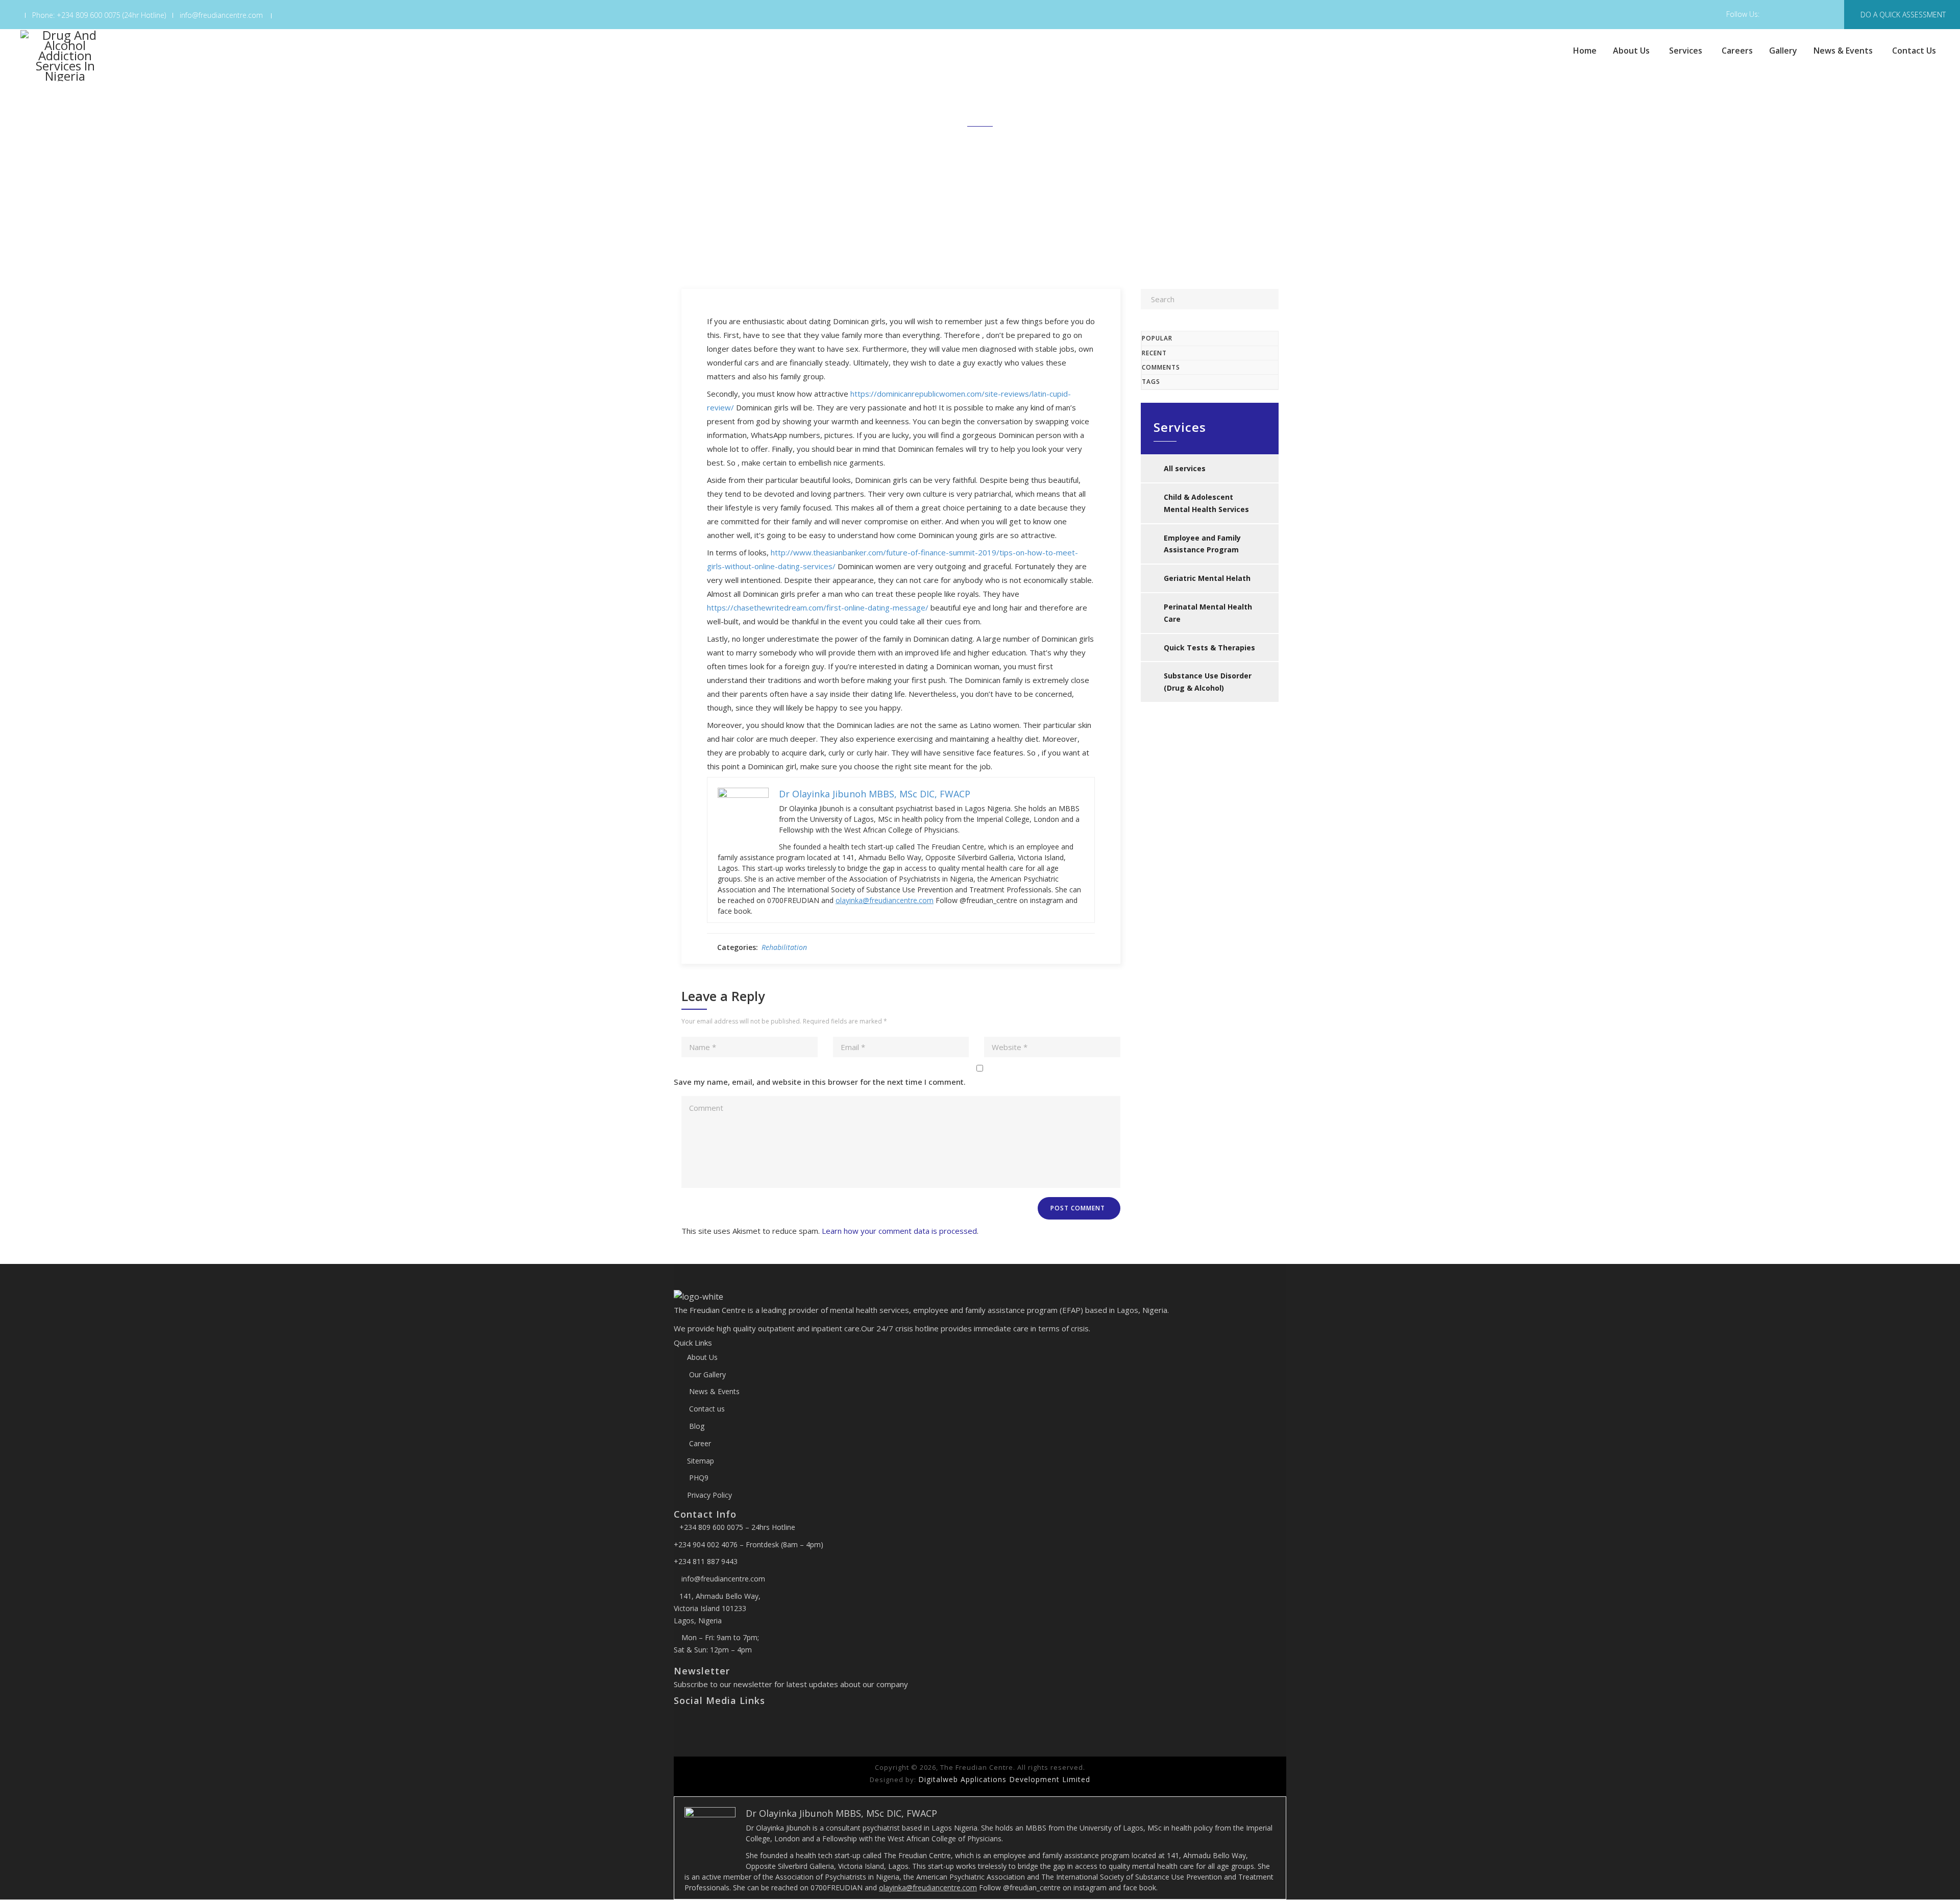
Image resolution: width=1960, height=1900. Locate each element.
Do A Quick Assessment (1903, 15)
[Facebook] (678, 1722)
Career (699, 1443)
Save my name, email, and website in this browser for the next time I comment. (820, 1082)
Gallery (1783, 51)
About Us (1631, 51)
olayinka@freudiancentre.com (885, 900)
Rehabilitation (784, 947)
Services (1686, 51)
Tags (1151, 382)
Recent (1154, 353)
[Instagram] (694, 1722)
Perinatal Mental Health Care (1208, 613)
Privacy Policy (709, 1495)
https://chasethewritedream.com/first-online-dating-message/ (818, 607)
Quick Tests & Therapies (1209, 648)
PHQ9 (698, 1478)
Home (1585, 51)
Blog (696, 1426)
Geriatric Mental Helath (1207, 578)
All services (1185, 468)
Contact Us (1914, 51)
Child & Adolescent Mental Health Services (1206, 503)
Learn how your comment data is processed (899, 1231)
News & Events (1843, 51)
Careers (1737, 51)
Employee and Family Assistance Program (1202, 544)
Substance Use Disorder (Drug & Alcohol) (1208, 682)
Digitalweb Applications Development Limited (1004, 1779)
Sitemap (701, 1461)
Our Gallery (706, 1374)
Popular (1157, 338)
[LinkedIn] (701, 1722)
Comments (1161, 367)
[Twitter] (686, 1722)
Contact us (706, 1409)
